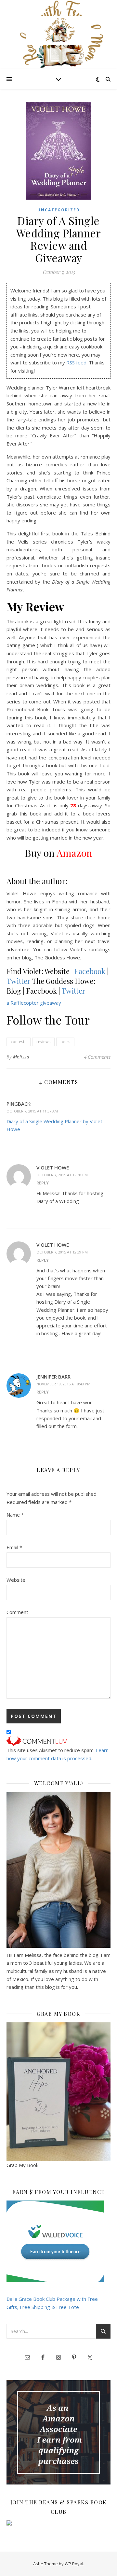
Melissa (21, 1057)
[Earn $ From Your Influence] (58, 2241)
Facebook (90, 971)
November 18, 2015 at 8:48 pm (63, 1384)
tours (65, 1042)
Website (16, 1580)
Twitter (19, 981)
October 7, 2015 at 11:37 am (32, 1111)
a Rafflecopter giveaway (34, 1003)
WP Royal (74, 2564)
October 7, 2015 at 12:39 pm (62, 1252)
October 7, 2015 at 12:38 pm (62, 1175)
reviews (43, 1042)
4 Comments (97, 1057)
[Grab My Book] (58, 2092)
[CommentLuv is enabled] (58, 1741)
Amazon (74, 853)
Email (14, 1547)
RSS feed (76, 362)
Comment (17, 1612)
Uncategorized (59, 210)
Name (15, 1515)
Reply (43, 1183)
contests (19, 1042)
